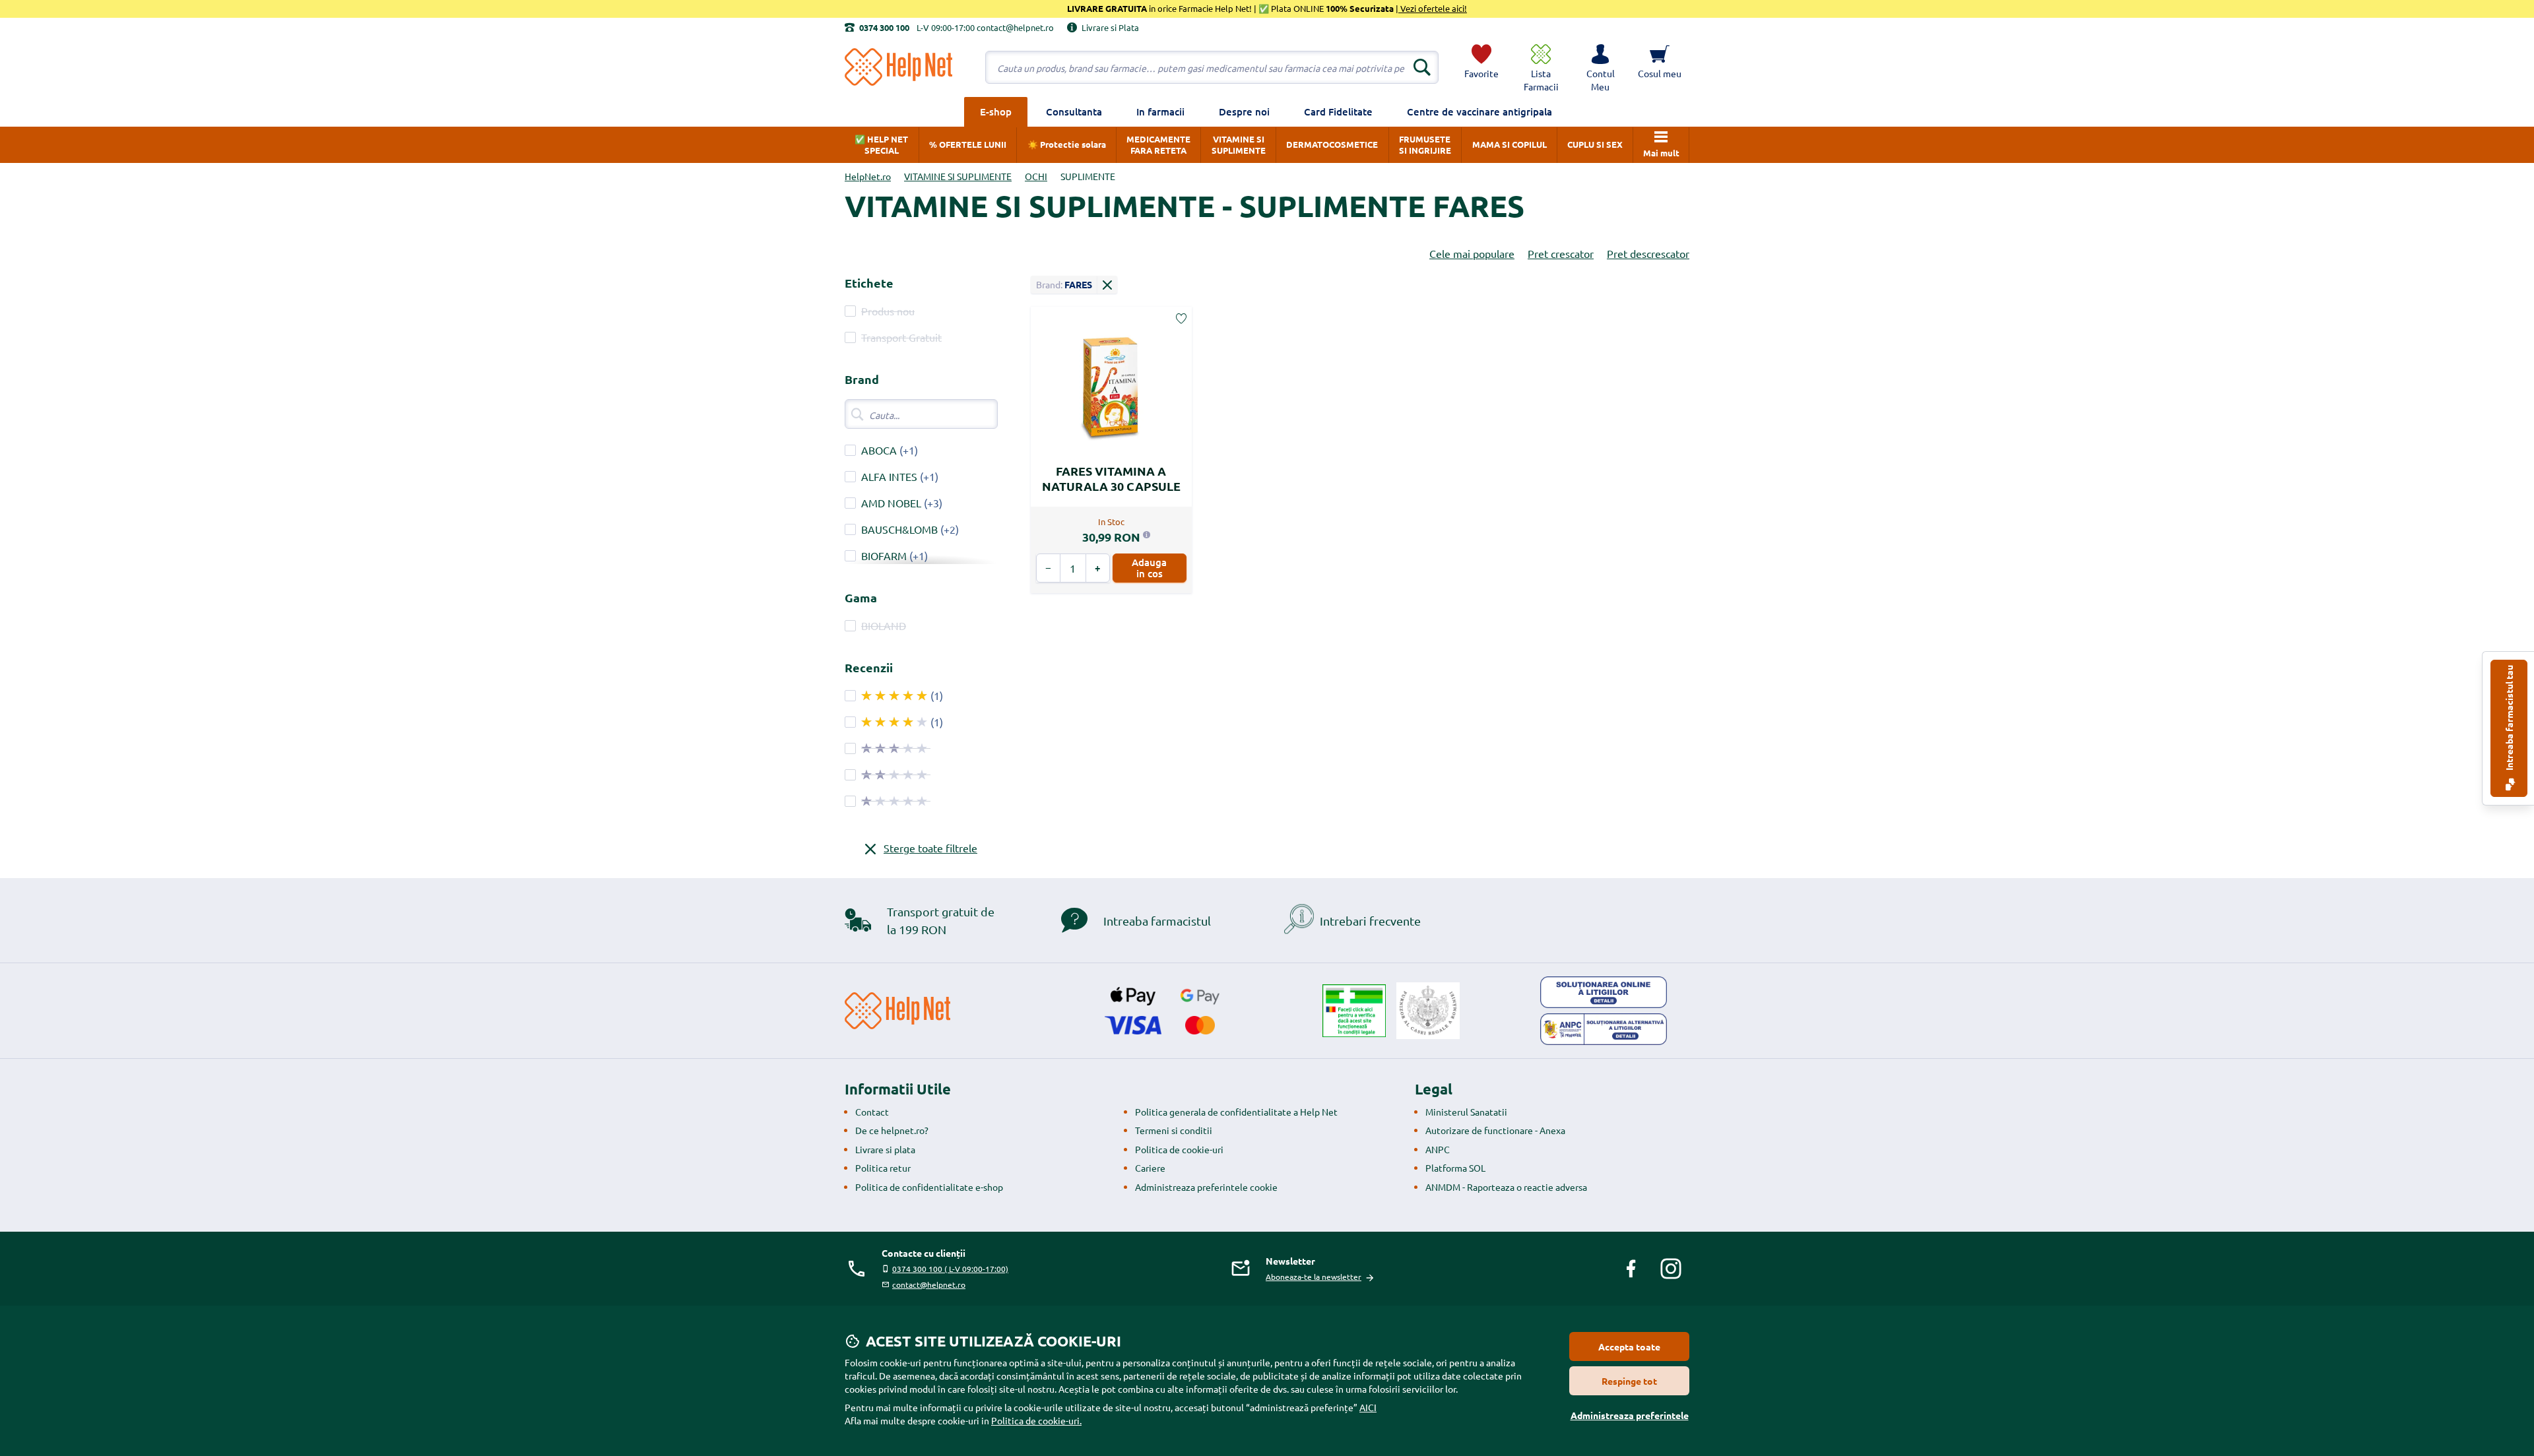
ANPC (1438, 1149)
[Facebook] (1631, 1269)
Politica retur (883, 1168)
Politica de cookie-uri (1179, 1149)
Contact (872, 1112)
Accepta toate (1629, 1346)
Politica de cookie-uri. (1036, 1420)
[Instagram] (1671, 1269)
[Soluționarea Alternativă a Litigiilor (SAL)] (1604, 1029)
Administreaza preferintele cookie (1206, 1187)
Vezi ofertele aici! (1433, 8)
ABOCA (879, 450)
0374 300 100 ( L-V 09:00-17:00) (950, 1269)
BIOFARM (884, 555)
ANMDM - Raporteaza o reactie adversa (1506, 1187)
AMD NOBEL (891, 503)
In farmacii (1160, 111)
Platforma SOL (1455, 1168)
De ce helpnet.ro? (892, 1130)
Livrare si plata (885, 1149)
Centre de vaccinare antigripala (1479, 111)
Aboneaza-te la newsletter (1314, 1277)
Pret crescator (1561, 253)
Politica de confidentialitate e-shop (929, 1187)
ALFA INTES (889, 476)
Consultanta (1074, 111)
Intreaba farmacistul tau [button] (2509, 719)
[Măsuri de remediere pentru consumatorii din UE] (1604, 992)
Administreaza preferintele (1630, 1415)
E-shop (996, 111)
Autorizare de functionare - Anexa (1495, 1130)
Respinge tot (1629, 1381)
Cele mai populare (1472, 253)
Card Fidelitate (1338, 111)
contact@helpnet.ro (929, 1284)
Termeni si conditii (1174, 1130)
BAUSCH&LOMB (899, 529)
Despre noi (1244, 111)
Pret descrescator (1648, 253)
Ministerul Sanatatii (1466, 1112)
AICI (1368, 1407)
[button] (1600, 67)
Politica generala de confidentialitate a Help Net (1236, 1112)
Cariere (1150, 1168)
